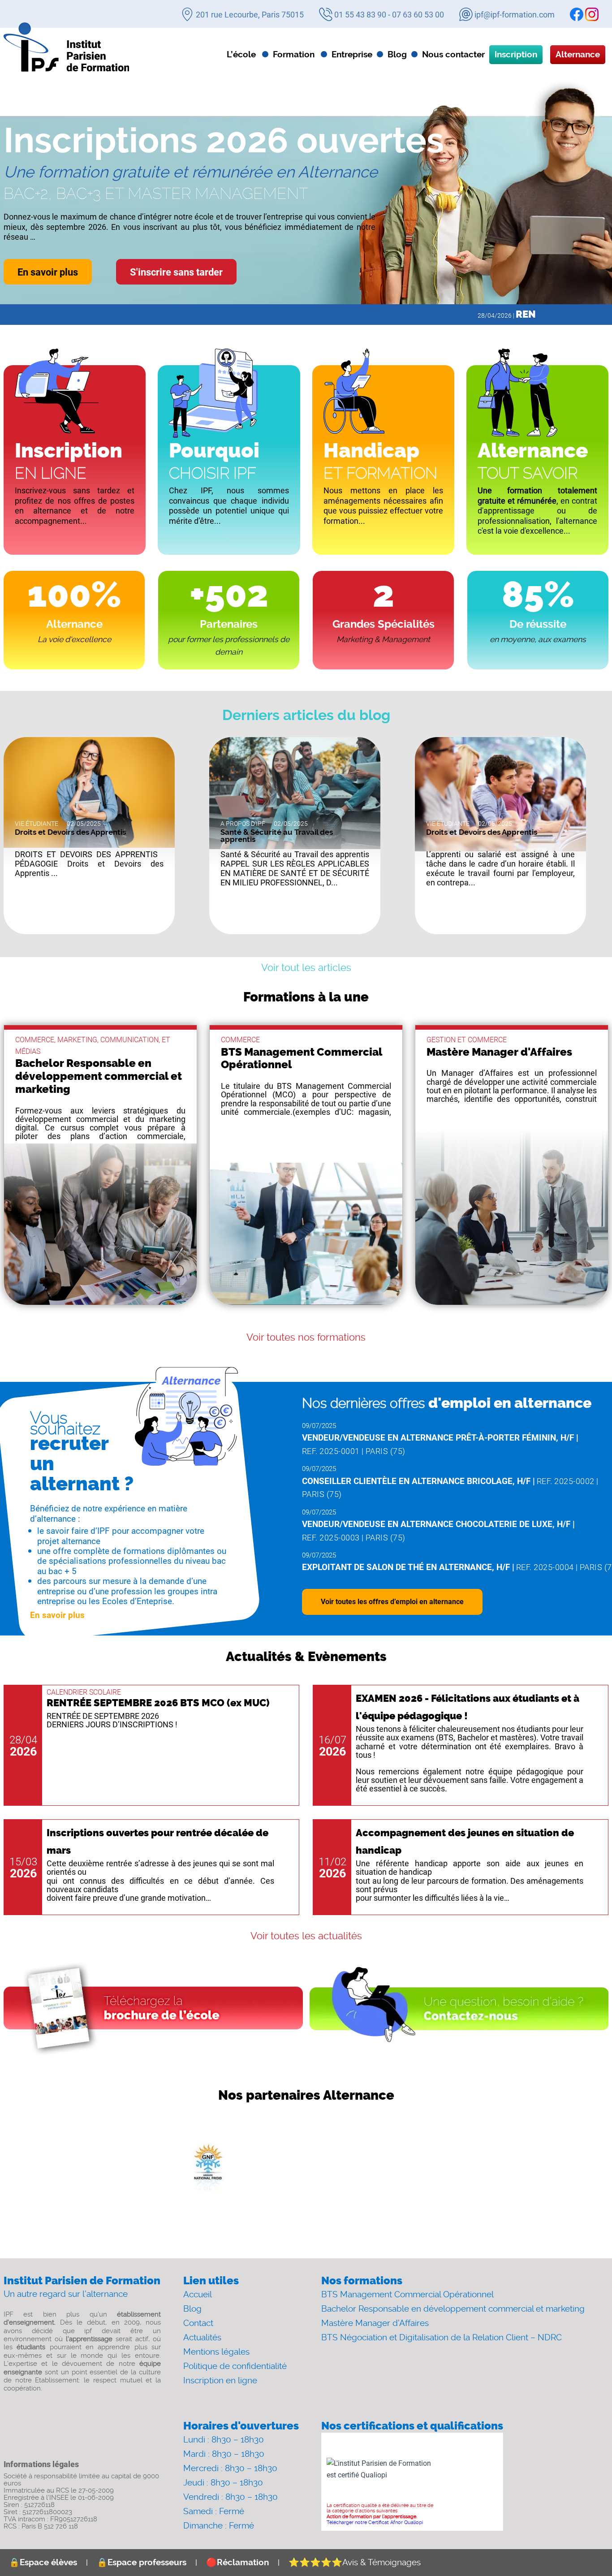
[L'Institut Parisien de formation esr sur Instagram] (592, 14)
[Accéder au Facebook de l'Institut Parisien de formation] (577, 14)
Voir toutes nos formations (306, 1337)
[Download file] (153, 2009)
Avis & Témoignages (355, 2562)
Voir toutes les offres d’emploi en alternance (392, 1601)
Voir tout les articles (306, 968)
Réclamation (237, 2562)
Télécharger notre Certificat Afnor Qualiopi (375, 2522)
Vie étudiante (37, 824)
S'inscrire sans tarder (176, 272)
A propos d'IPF (243, 824)
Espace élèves (43, 2562)
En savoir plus (48, 272)
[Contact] (459, 2009)
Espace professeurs (142, 2562)
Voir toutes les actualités (306, 1936)
